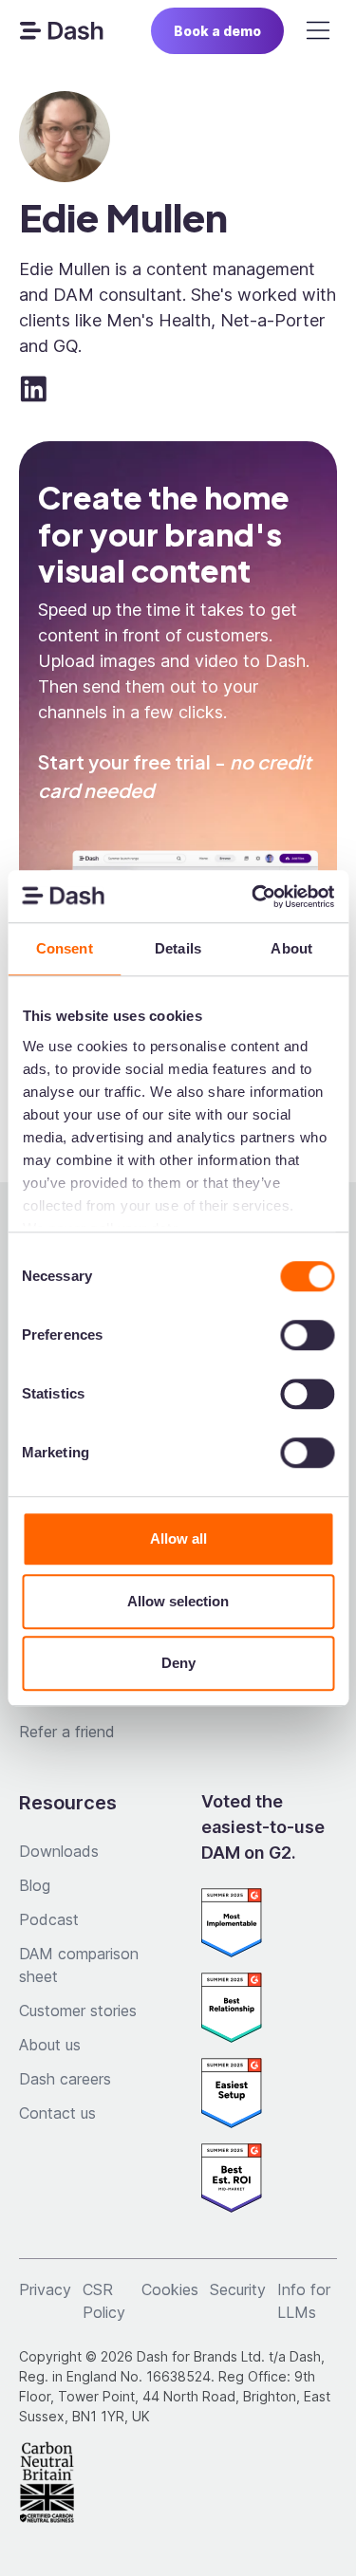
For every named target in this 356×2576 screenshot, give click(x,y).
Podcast (49, 1919)
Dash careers (65, 2079)
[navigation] (61, 30)
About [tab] (291, 948)
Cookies (170, 2289)
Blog (35, 1885)
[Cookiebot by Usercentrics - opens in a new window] (253, 897)
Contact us (57, 2113)
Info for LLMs (304, 2301)
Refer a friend (67, 1732)
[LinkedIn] (34, 389)
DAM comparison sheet (79, 1965)
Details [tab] (178, 948)
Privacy (45, 2289)
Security (238, 2289)
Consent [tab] (65, 948)
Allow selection (178, 1601)
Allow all (178, 1538)
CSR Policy (104, 2301)
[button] (318, 30)
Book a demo (217, 31)
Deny (178, 1663)
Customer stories (78, 2011)
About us (50, 2045)
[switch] (307, 1335)
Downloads (59, 1851)
